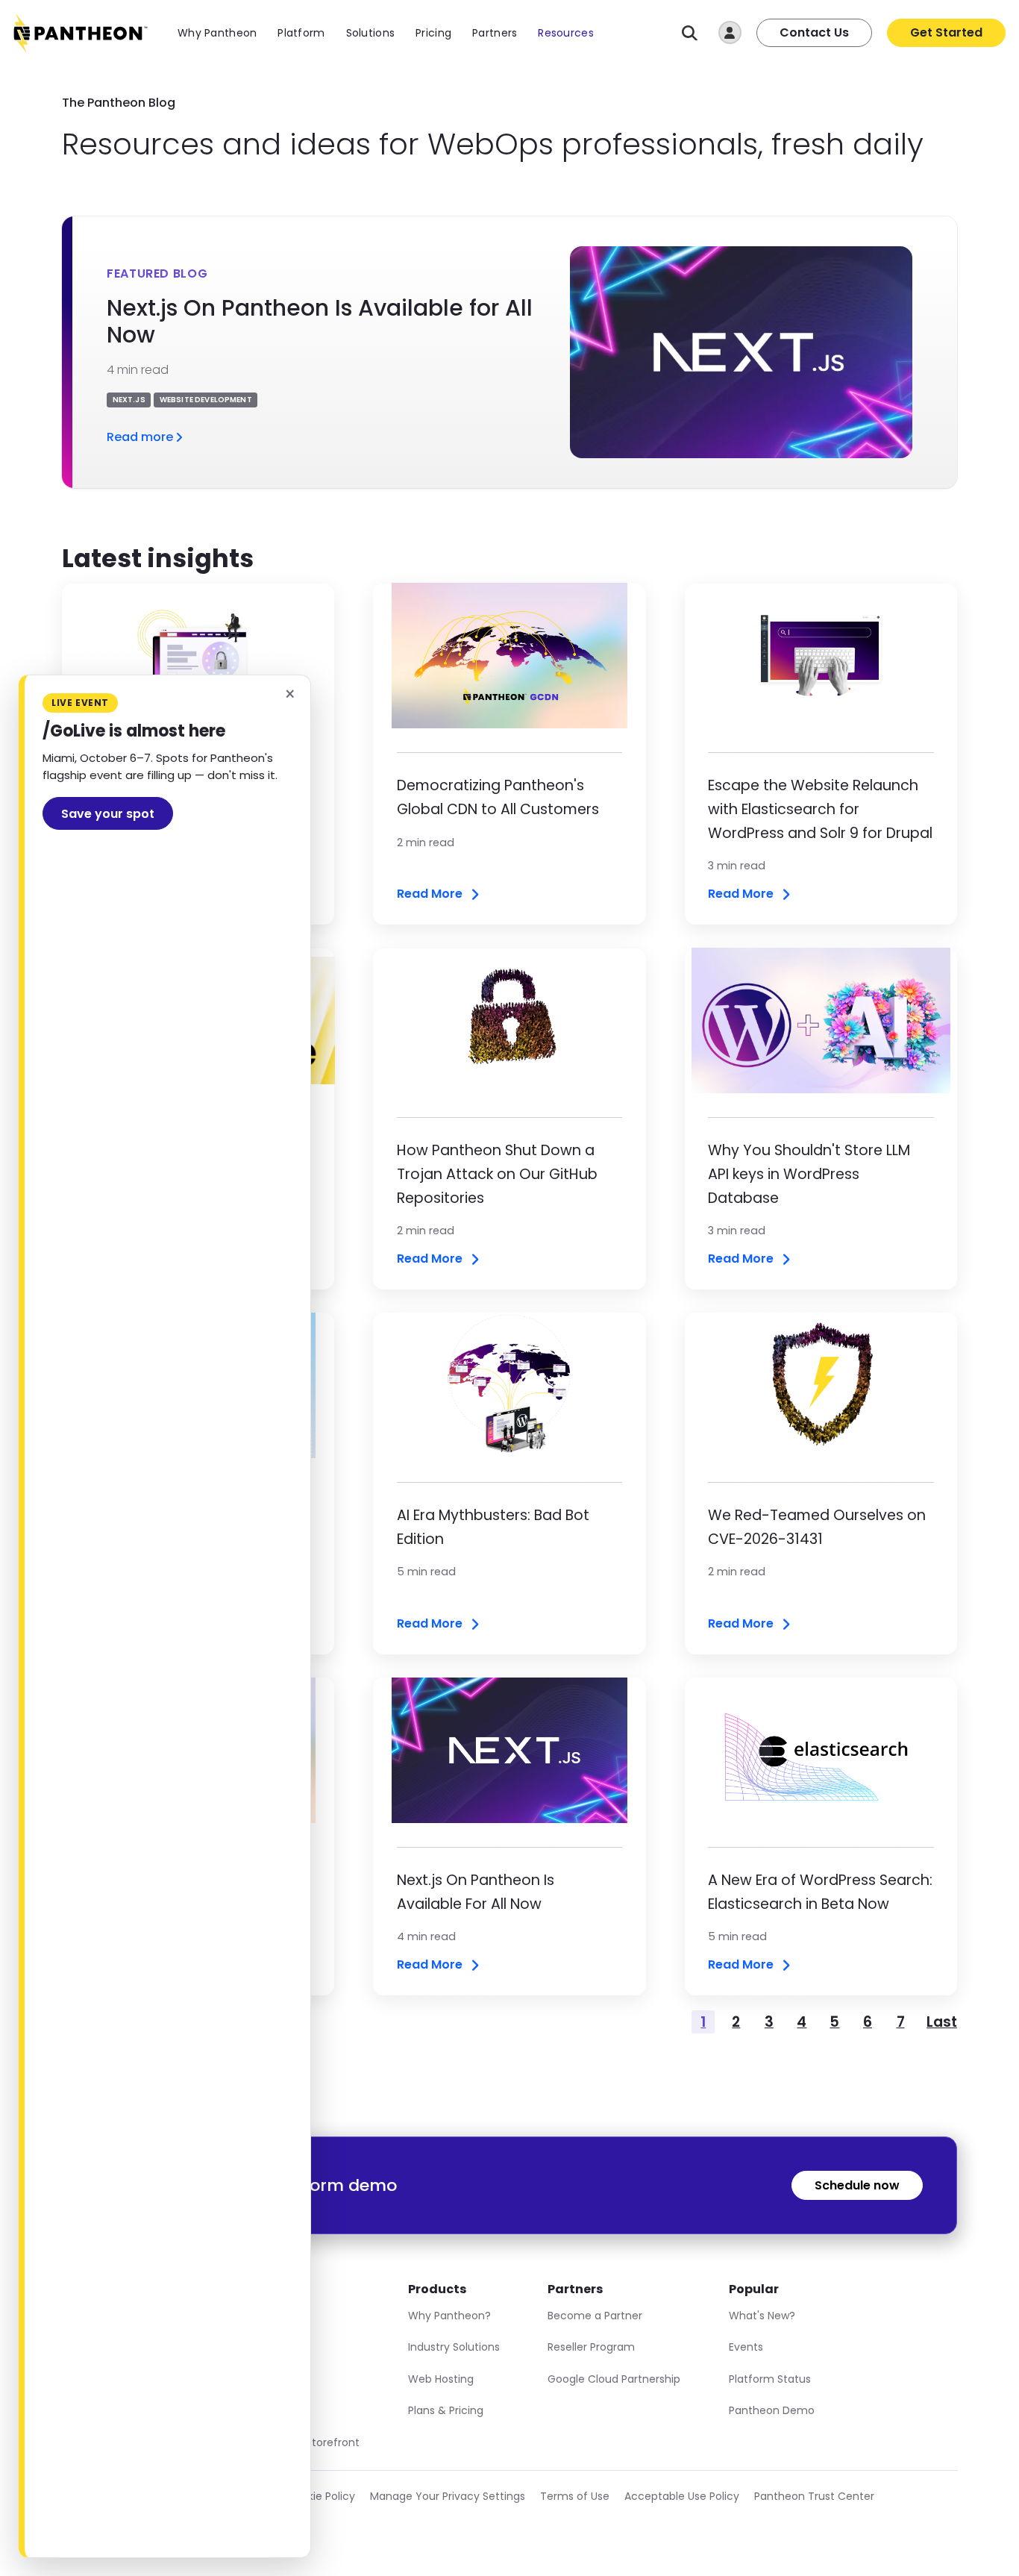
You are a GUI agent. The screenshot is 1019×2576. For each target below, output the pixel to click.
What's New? (762, 2316)
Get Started (946, 32)
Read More (430, 894)
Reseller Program (591, 2347)
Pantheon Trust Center (814, 2496)
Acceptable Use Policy (682, 2496)
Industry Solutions (454, 2347)
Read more (140, 437)
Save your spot (108, 814)
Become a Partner (595, 2316)
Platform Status (770, 2379)
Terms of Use (575, 2496)
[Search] (690, 33)
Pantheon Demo (772, 2410)
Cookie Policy (321, 2496)
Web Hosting (441, 2379)
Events (746, 2347)
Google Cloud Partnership (614, 2379)
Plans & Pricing (446, 2410)
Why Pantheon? (449, 2316)
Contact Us (814, 32)
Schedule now (857, 2185)
